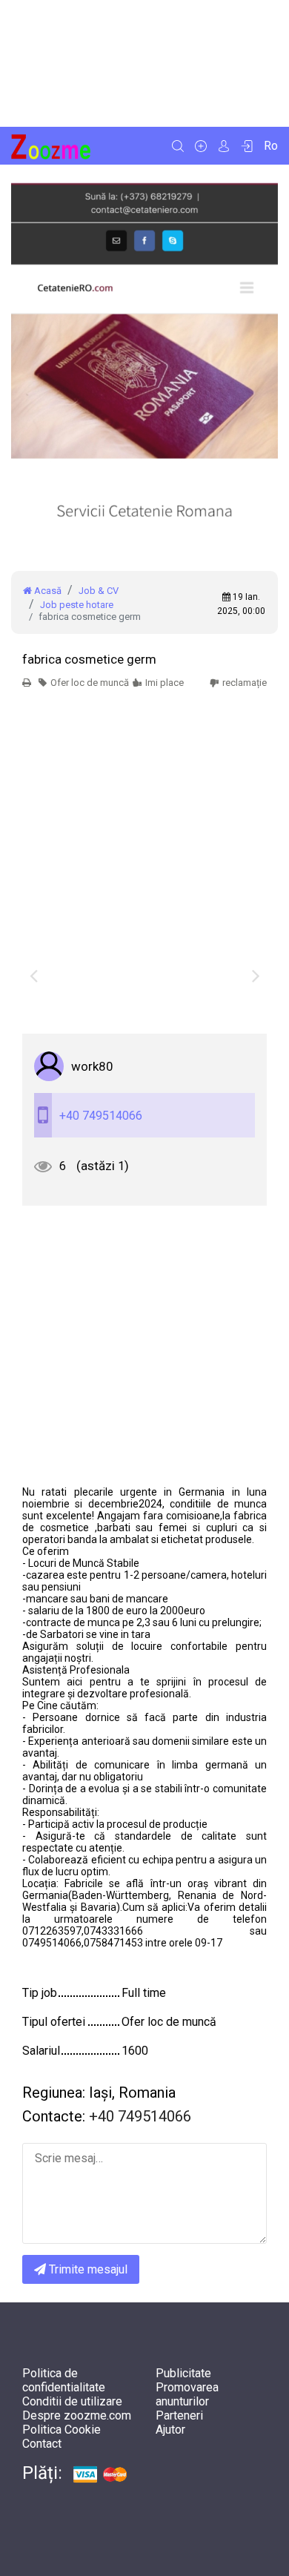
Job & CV (99, 591)
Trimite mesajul (87, 2269)
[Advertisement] (144, 63)
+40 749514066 (101, 1116)
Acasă (47, 591)
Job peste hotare (77, 605)
